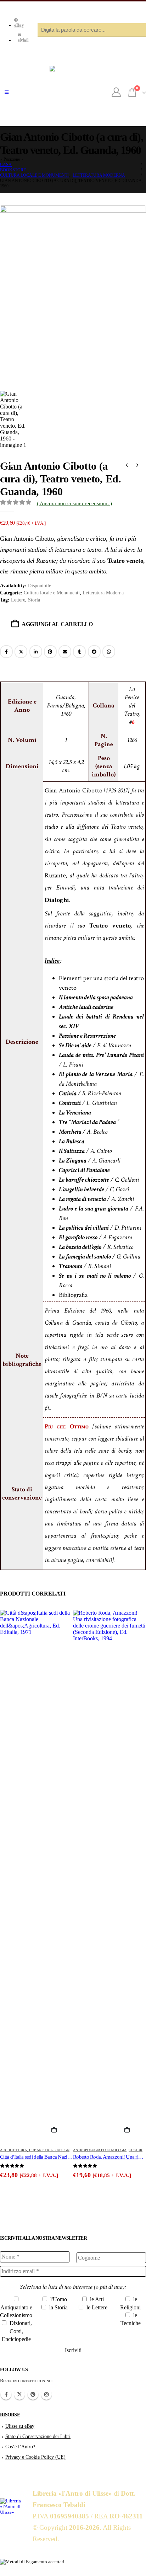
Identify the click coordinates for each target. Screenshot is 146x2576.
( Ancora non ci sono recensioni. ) (74, 503)
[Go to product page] (36, 1876)
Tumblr (79, 652)
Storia (34, 600)
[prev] (127, 466)
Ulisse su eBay (20, 2426)
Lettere (18, 600)
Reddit (94, 652)
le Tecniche (131, 2319)
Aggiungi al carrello (57, 624)
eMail (23, 40)
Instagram (46, 2394)
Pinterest (50, 652)
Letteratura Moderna (103, 593)
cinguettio (21, 652)
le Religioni (130, 2303)
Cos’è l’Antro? (20, 2447)
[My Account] (116, 92)
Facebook (6, 652)
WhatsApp (109, 652)
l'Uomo (58, 2299)
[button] (7, 92)
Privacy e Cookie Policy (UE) (35, 2457)
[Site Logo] (73, 92)
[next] (137, 466)
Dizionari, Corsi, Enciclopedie (17, 2331)
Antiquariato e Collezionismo (16, 2311)
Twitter (19, 2394)
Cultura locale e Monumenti (52, 593)
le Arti (96, 2299)
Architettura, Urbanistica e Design (35, 2150)
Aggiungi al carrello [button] (57, 2130)
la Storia (58, 2307)
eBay (19, 25)
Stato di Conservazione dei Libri (38, 2436)
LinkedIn (36, 652)
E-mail (65, 652)
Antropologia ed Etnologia (100, 2150)
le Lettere (96, 2307)
